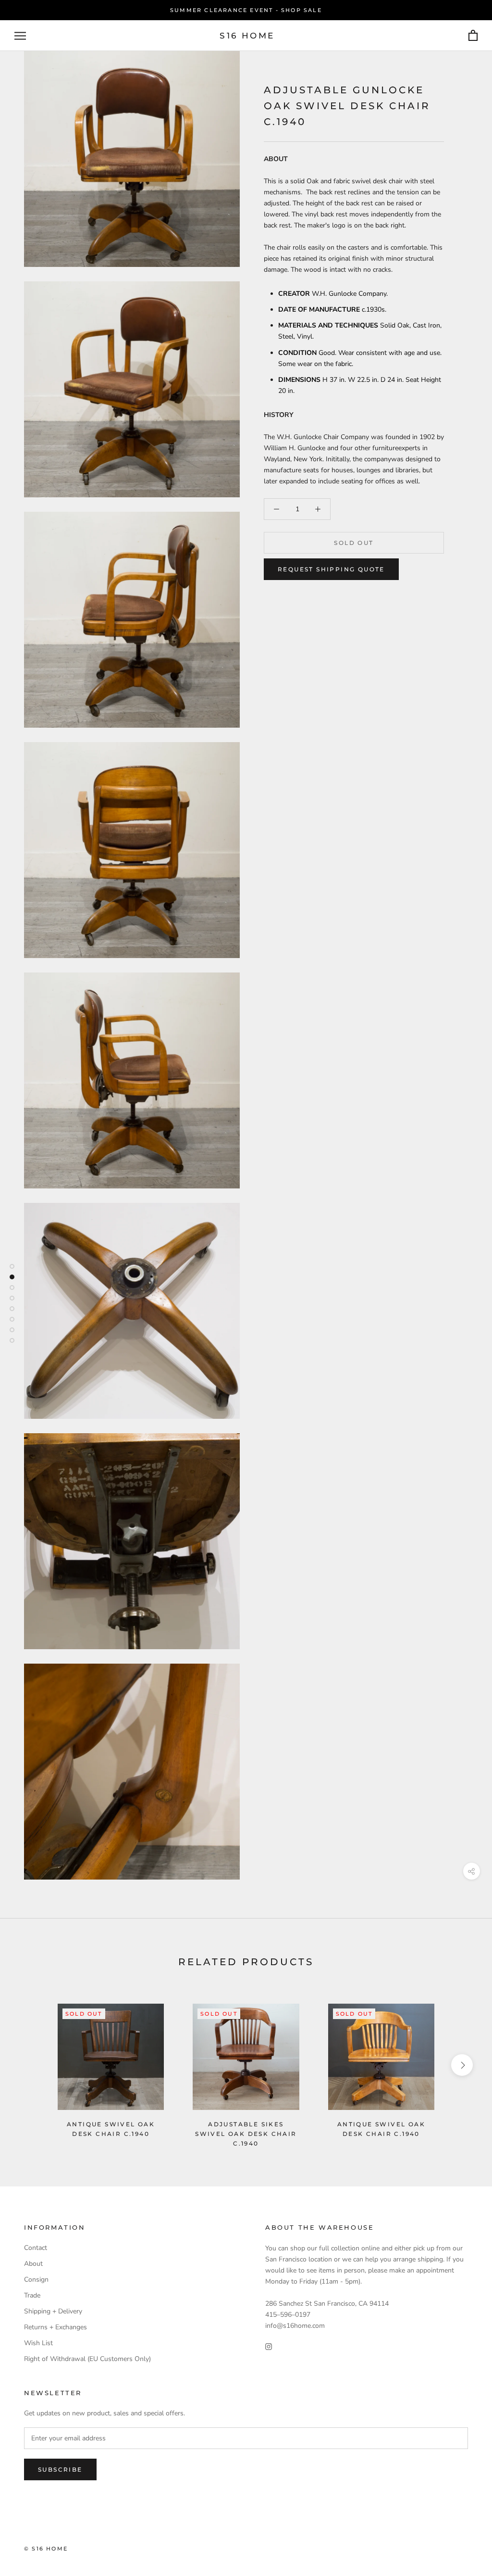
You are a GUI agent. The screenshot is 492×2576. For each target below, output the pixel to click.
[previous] (30, 2065)
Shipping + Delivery (53, 2311)
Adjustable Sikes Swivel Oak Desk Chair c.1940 (246, 2134)
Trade (32, 2295)
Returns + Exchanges (55, 2327)
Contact (36, 2248)
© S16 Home (46, 2549)
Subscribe (60, 2469)
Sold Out (354, 543)
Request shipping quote (331, 569)
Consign (36, 2279)
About (33, 2264)
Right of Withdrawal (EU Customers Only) (87, 2359)
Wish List (38, 2343)
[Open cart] (473, 36)
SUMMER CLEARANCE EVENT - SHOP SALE (246, 10)
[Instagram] (269, 2346)
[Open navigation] (20, 36)
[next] (462, 2065)
